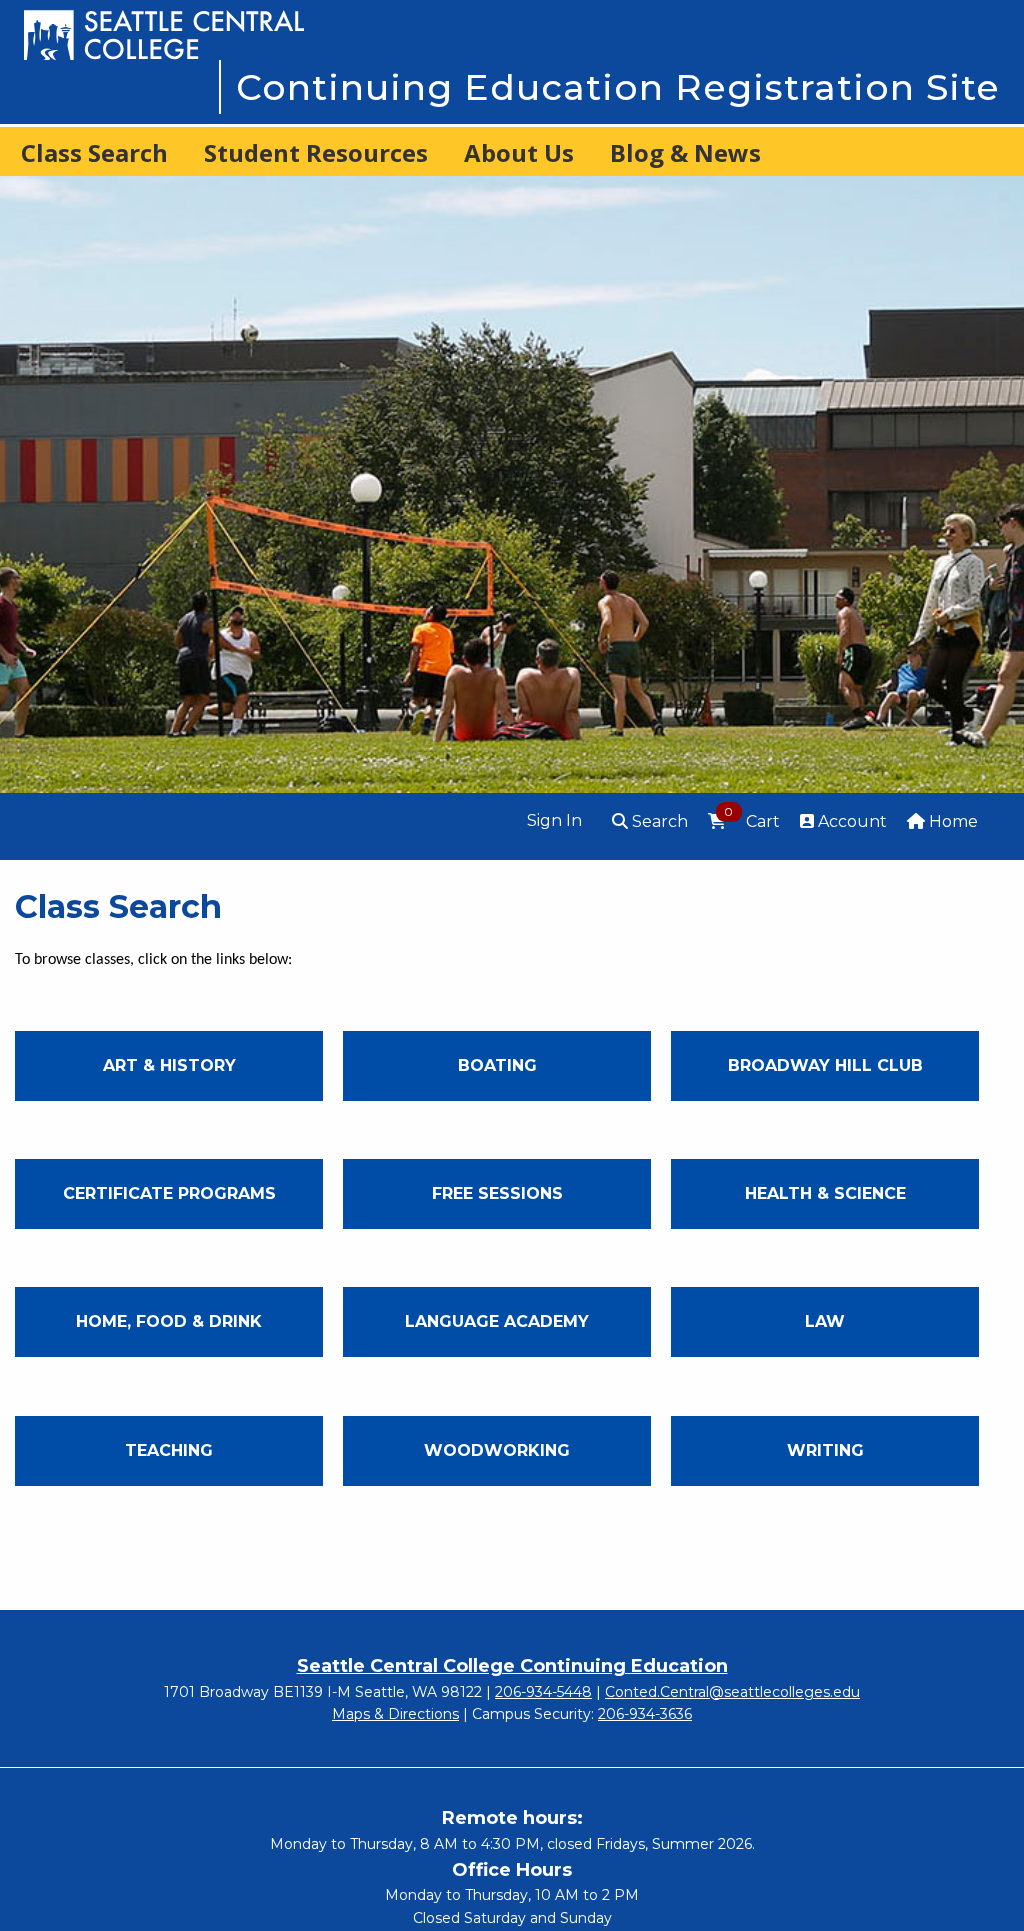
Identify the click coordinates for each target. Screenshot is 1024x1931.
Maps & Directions (395, 1714)
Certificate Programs (169, 1193)
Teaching (169, 1450)
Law (825, 1321)
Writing (825, 1450)
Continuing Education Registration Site (618, 87)
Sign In (554, 820)
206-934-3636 (645, 1714)
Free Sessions (497, 1193)
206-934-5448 (543, 1692)
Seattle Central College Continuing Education (512, 1666)
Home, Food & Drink (169, 1321)
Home (951, 821)
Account (850, 821)
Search (658, 821)
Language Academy (497, 1321)
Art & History (169, 1065)
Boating (497, 1065)
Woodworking (497, 1450)
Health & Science (825, 1193)
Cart (751, 820)
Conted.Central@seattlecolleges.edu (732, 1692)
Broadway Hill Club (825, 1065)
